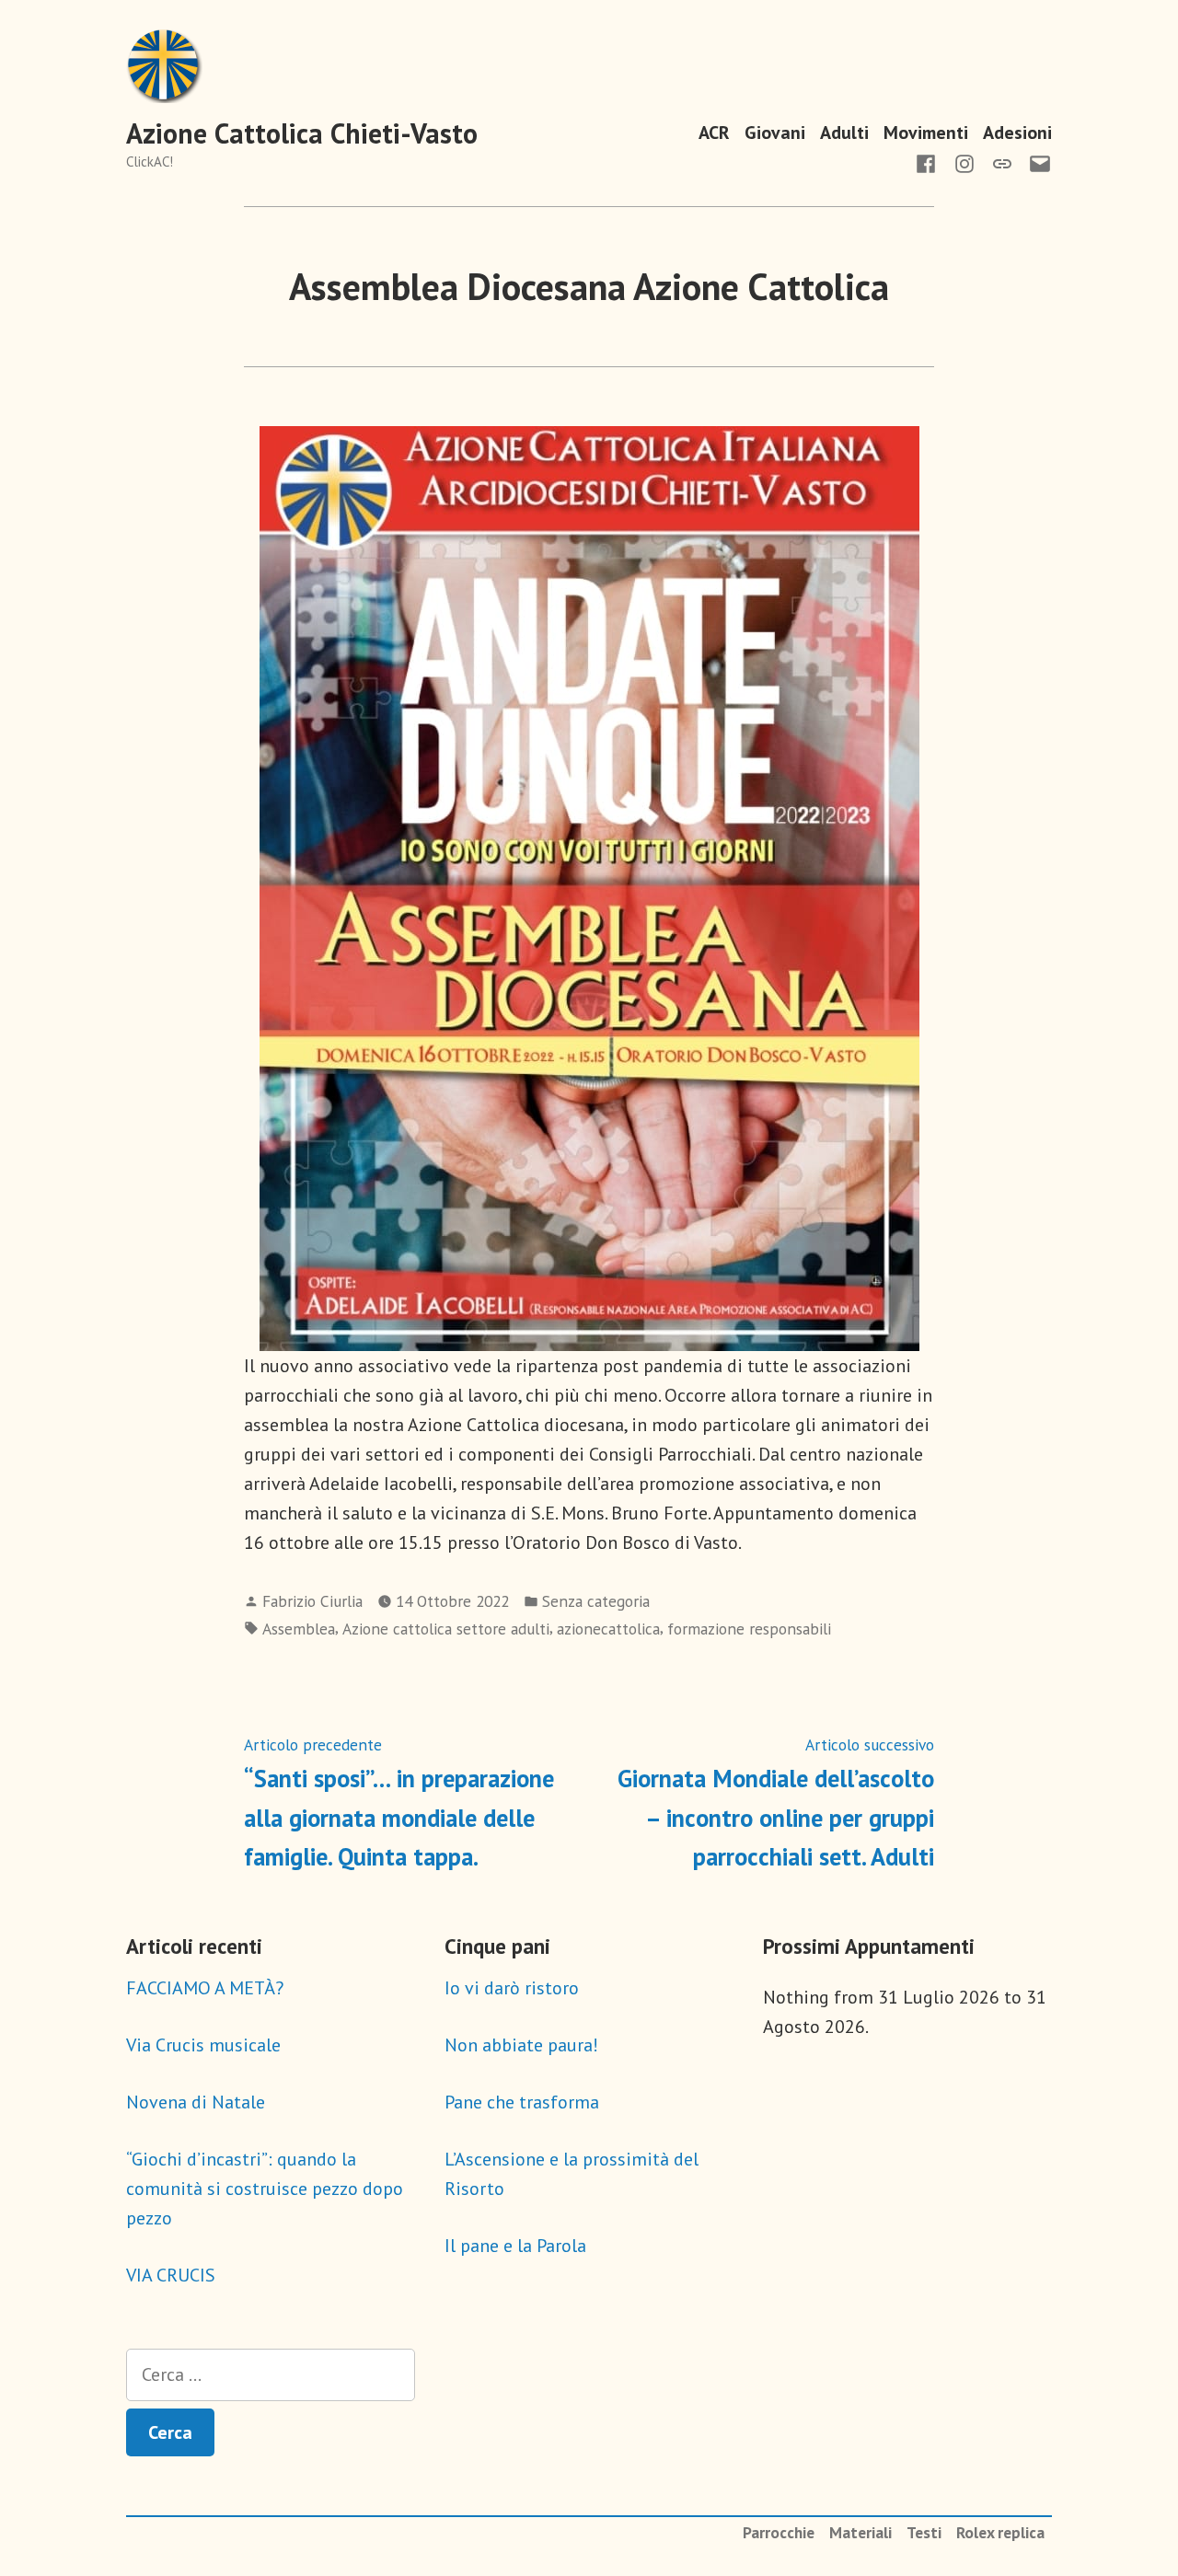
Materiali (860, 2532)
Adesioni (1017, 132)
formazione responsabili (749, 1629)
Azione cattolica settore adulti (446, 1629)
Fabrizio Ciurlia (312, 1601)
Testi (924, 2532)
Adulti (844, 132)
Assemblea (299, 1629)
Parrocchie (779, 2532)
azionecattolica (608, 1629)
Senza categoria (596, 1601)
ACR (714, 132)
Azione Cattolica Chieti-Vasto (302, 133)
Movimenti (926, 132)
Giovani (775, 132)
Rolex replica (1000, 2532)
